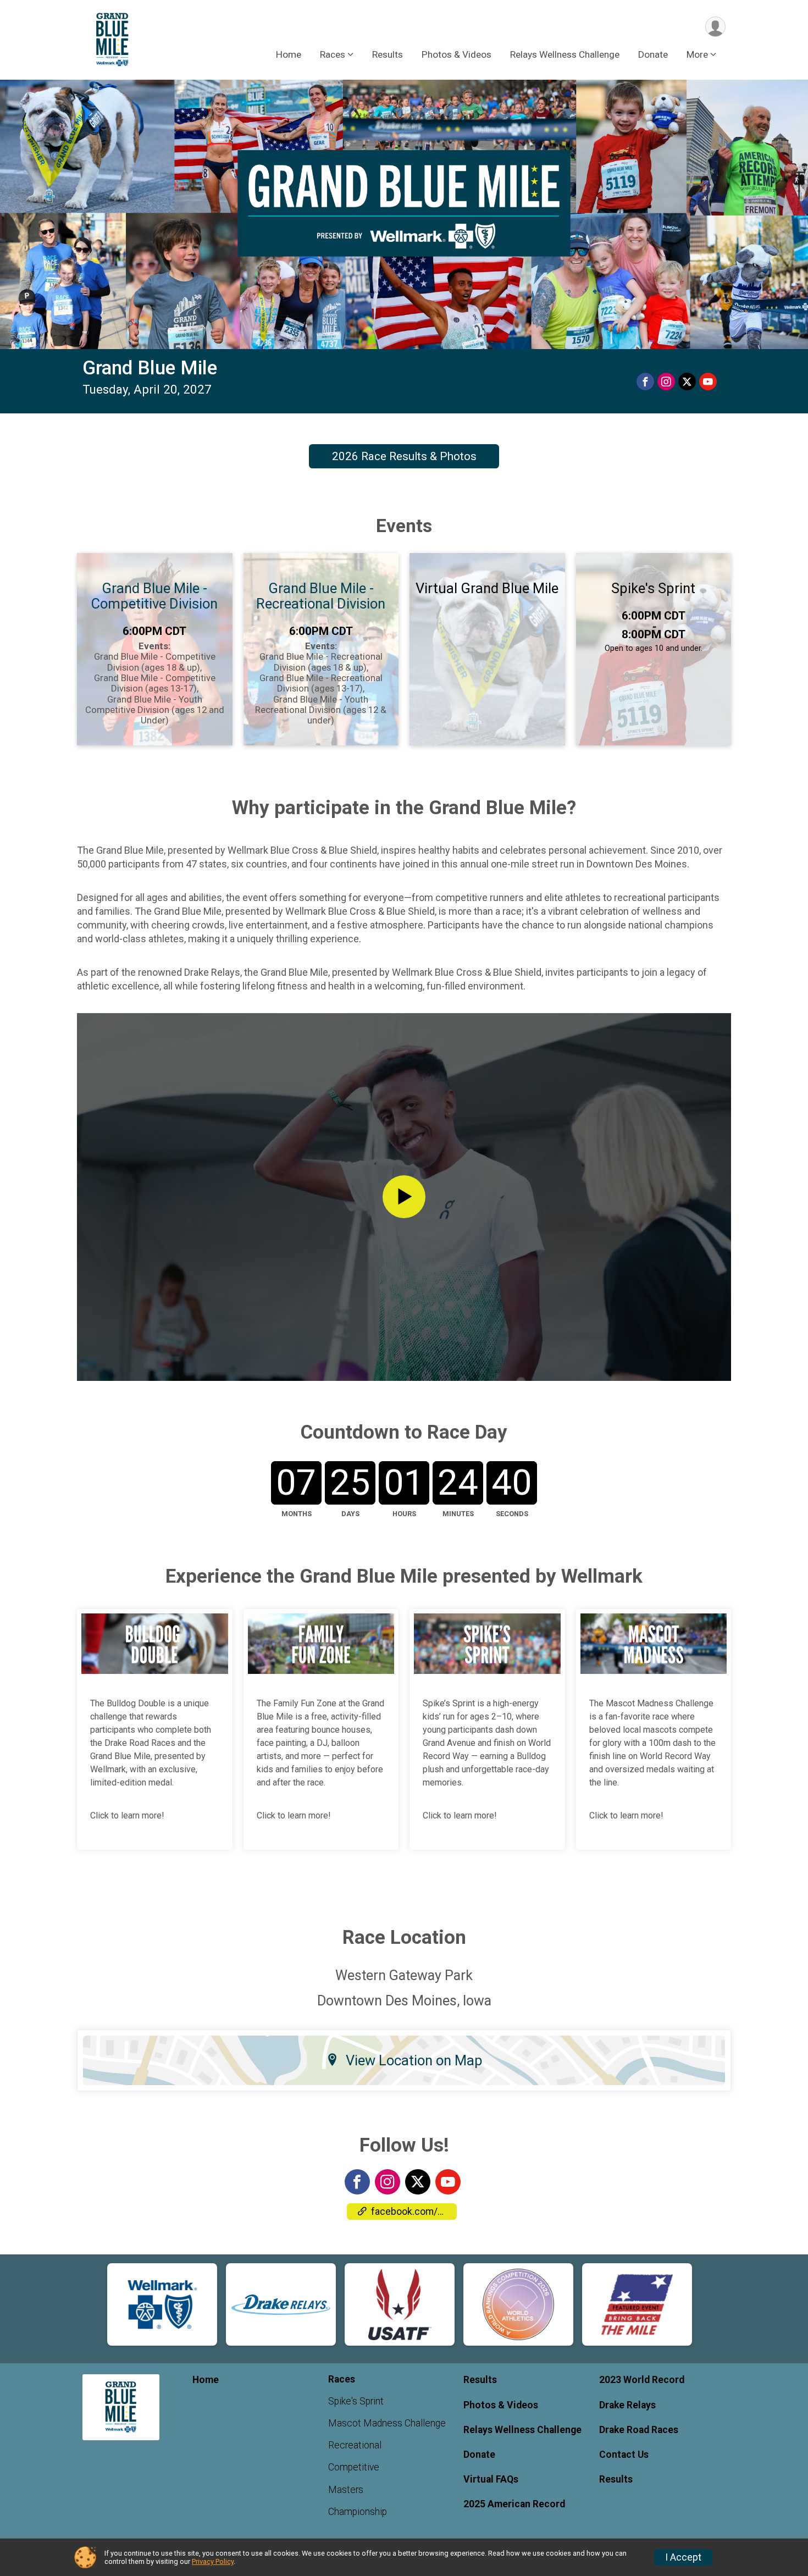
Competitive (354, 2467)
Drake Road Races (639, 2430)
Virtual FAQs (491, 2479)
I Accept (683, 2557)
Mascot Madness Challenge (387, 2423)
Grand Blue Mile (150, 368)
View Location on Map (414, 2060)
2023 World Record (642, 2380)
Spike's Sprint (653, 588)
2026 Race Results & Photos (404, 456)
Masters (346, 2490)
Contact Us (624, 2455)
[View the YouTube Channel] (448, 2182)
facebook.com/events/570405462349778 (414, 2212)
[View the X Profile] (418, 2182)
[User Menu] (715, 27)
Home (289, 54)
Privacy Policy (213, 2561)
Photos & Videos (456, 54)
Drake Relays (627, 2405)
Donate (653, 54)
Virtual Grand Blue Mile (487, 588)
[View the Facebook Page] (357, 2182)
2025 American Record (514, 2504)
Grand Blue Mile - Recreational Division (321, 596)
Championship (358, 2512)
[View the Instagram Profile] (388, 2182)
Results (388, 54)
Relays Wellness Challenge (565, 54)
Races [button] (333, 54)
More (697, 54)
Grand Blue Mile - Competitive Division (154, 596)
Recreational (355, 2445)
